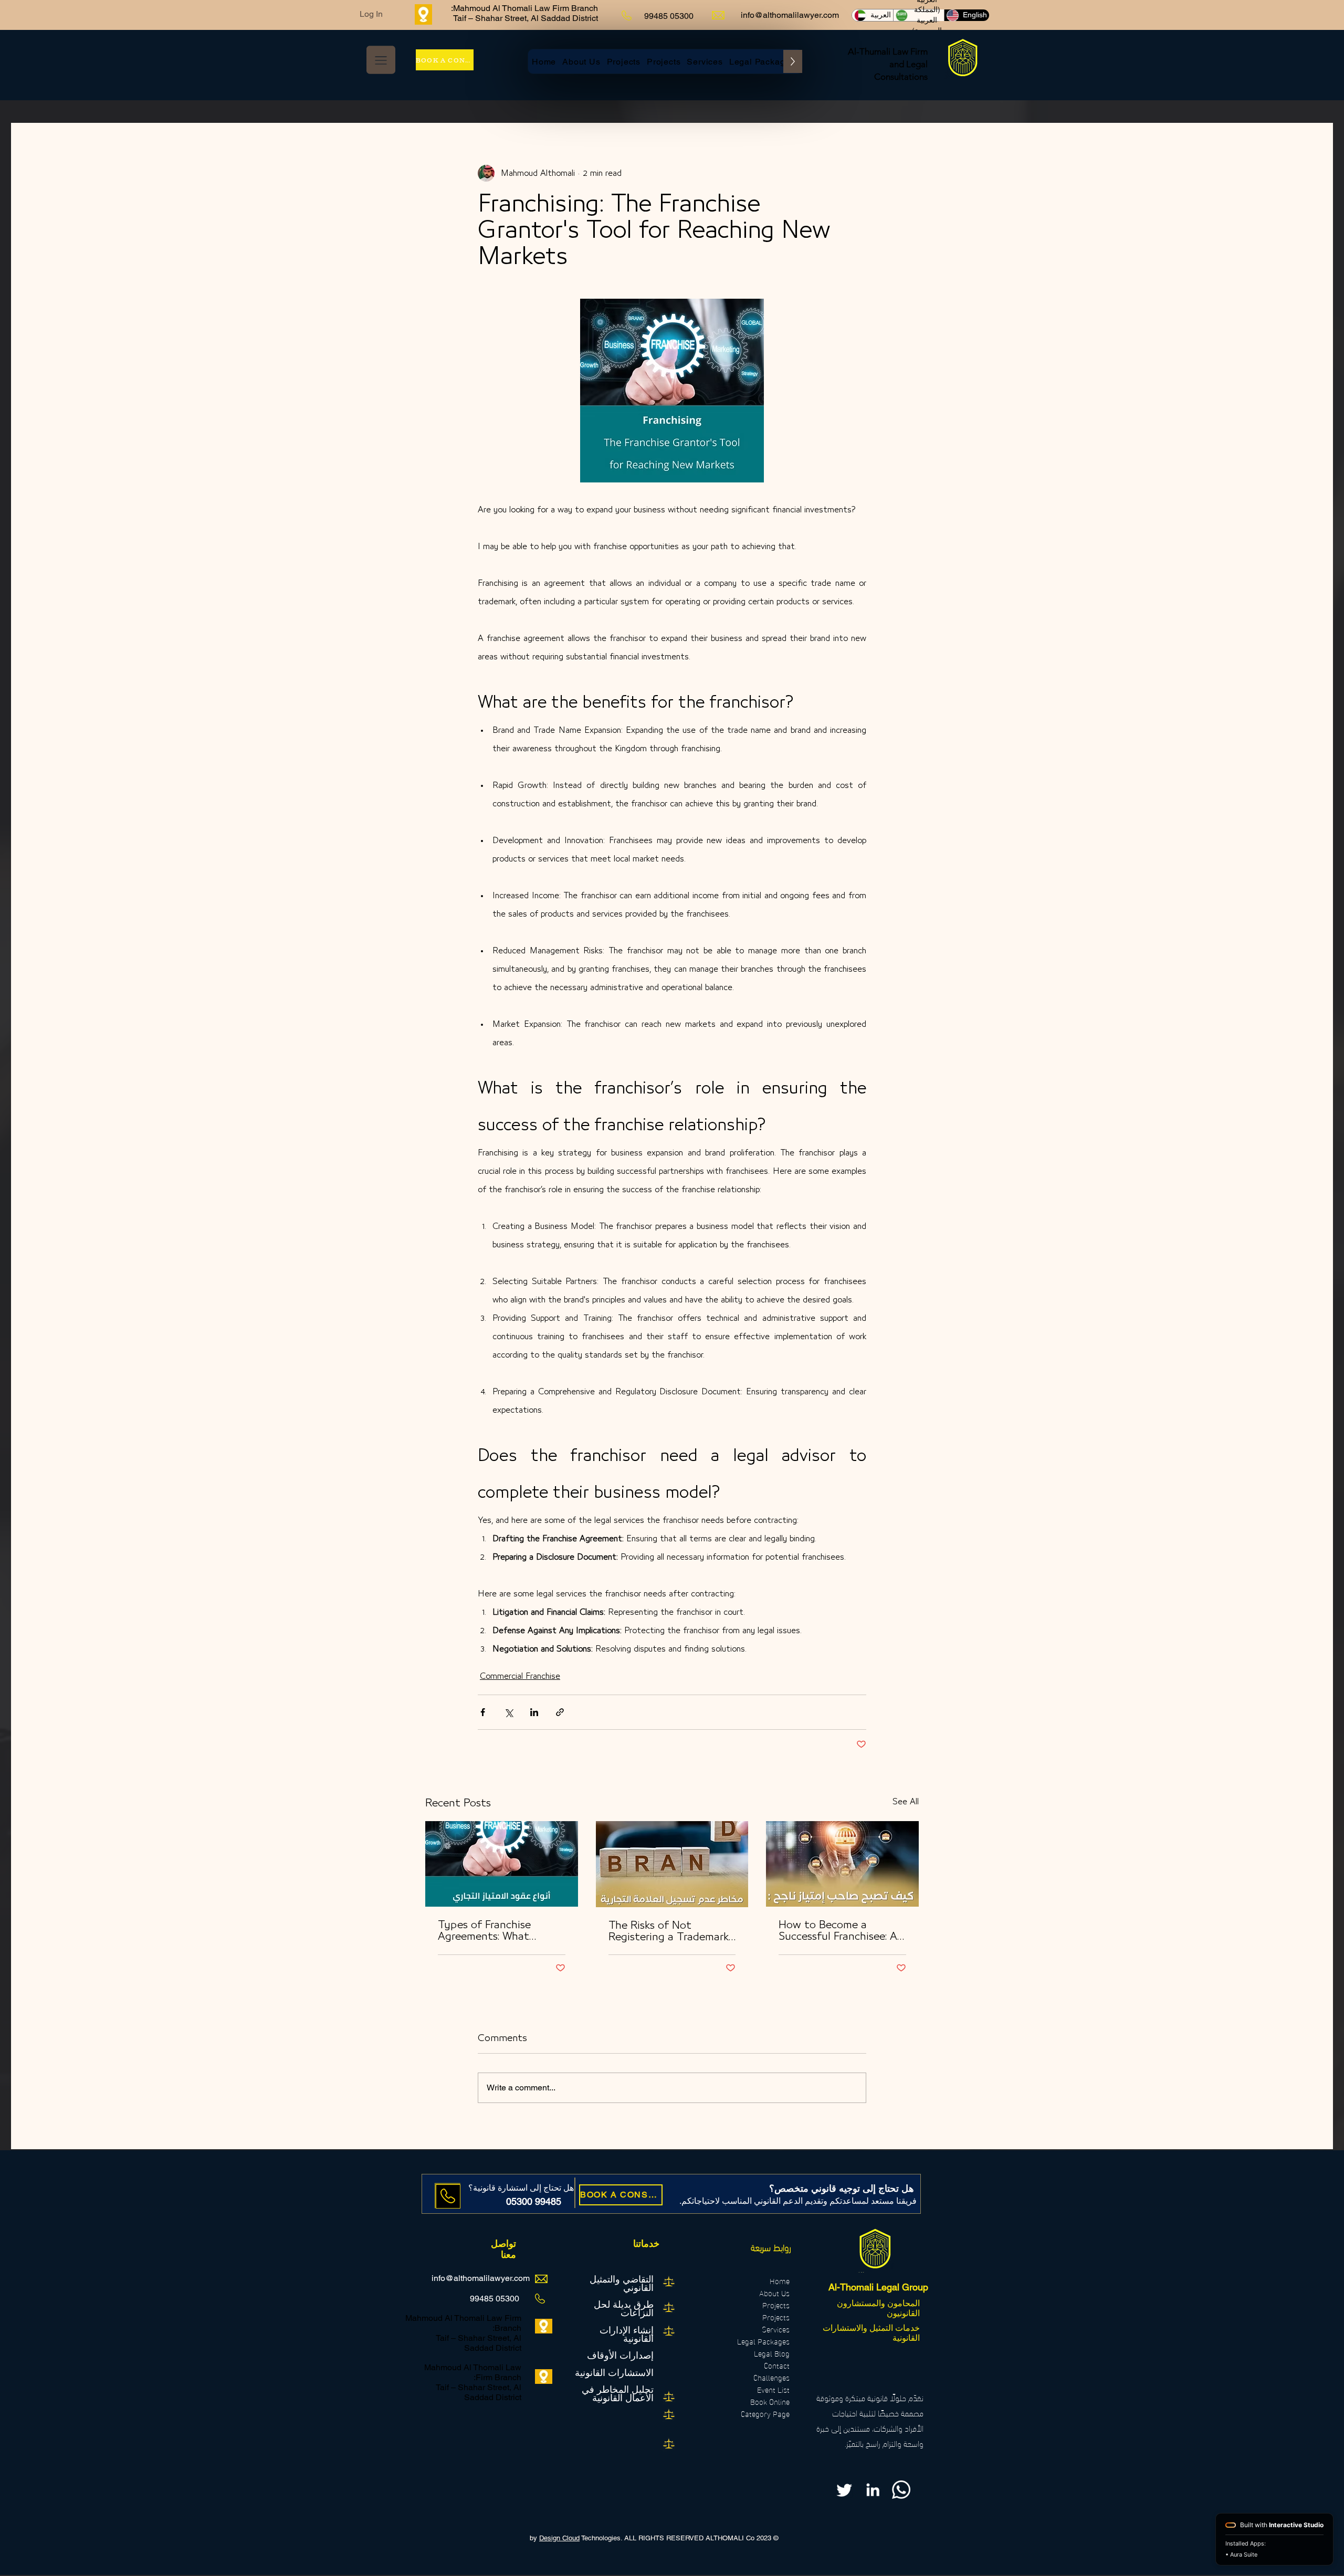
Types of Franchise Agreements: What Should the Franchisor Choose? (492, 1931)
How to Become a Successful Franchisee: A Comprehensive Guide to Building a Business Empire (839, 1931)
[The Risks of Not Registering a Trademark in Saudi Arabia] (672, 1864)
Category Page (765, 2414)
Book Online (770, 2401)
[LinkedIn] (873, 2490)
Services (776, 2329)
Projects (776, 2305)
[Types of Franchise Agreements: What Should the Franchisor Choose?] (502, 1864)
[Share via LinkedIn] (534, 1712)
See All (906, 1802)
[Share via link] (560, 1712)
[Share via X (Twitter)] (508, 1712)
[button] (381, 60)
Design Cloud (559, 2538)
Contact (777, 2365)
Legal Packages (763, 2341)
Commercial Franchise (520, 1676)
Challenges (771, 2377)
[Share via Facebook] (483, 1712)
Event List (773, 2389)
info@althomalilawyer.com (790, 15)
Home (780, 2281)
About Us (774, 2293)
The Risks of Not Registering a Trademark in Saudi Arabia (669, 1932)
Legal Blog (772, 2353)
